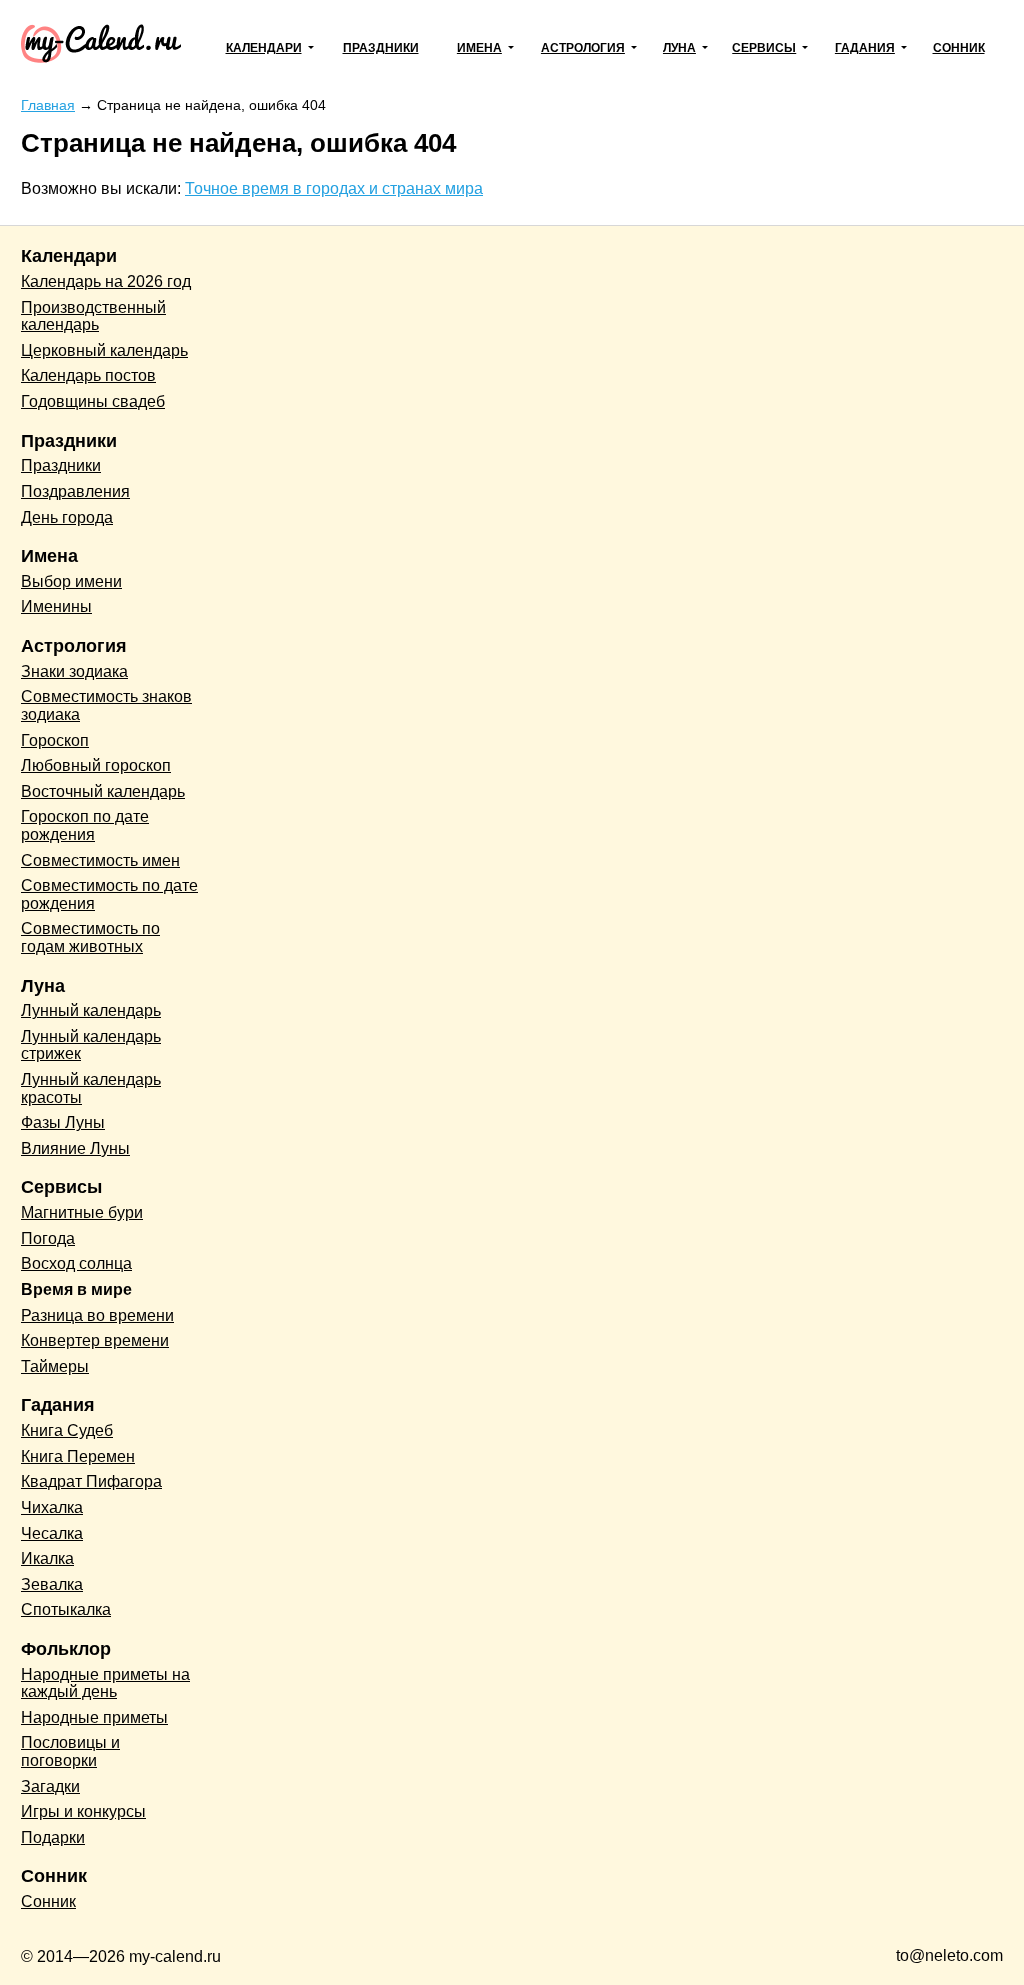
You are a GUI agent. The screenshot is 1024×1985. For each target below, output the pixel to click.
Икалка (47, 1558)
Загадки (50, 1786)
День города (67, 517)
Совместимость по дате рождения (109, 894)
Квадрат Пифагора (91, 1481)
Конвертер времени (95, 1340)
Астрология (583, 48)
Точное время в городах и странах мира (334, 188)
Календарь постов (88, 375)
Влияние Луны (75, 1148)
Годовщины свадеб (93, 401)
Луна (679, 48)
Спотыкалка (66, 1609)
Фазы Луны (63, 1122)
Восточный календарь (103, 791)
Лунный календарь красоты (91, 1088)
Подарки (53, 1837)
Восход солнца (76, 1263)
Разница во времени (97, 1315)
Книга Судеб (67, 1430)
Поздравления (75, 491)
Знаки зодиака (74, 671)
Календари (264, 48)
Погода (48, 1238)
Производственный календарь (93, 316)
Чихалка (52, 1507)
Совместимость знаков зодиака (106, 705)
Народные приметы (94, 1717)
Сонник (959, 48)
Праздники (381, 48)
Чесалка (52, 1533)
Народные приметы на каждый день (105, 1683)
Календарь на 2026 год (106, 281)
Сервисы (764, 48)
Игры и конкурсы (83, 1811)
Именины (56, 606)
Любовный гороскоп (96, 765)
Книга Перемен (78, 1456)
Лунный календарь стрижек (91, 1045)
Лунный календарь (91, 1010)
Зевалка (52, 1584)
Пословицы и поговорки (70, 1751)
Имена (479, 48)
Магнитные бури (82, 1212)
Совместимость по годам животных (90, 937)
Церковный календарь (104, 350)
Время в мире (76, 1289)
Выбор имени (71, 581)
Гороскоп (55, 740)
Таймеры (55, 1366)
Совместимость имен (100, 860)
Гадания (865, 48)
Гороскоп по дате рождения (85, 825)
